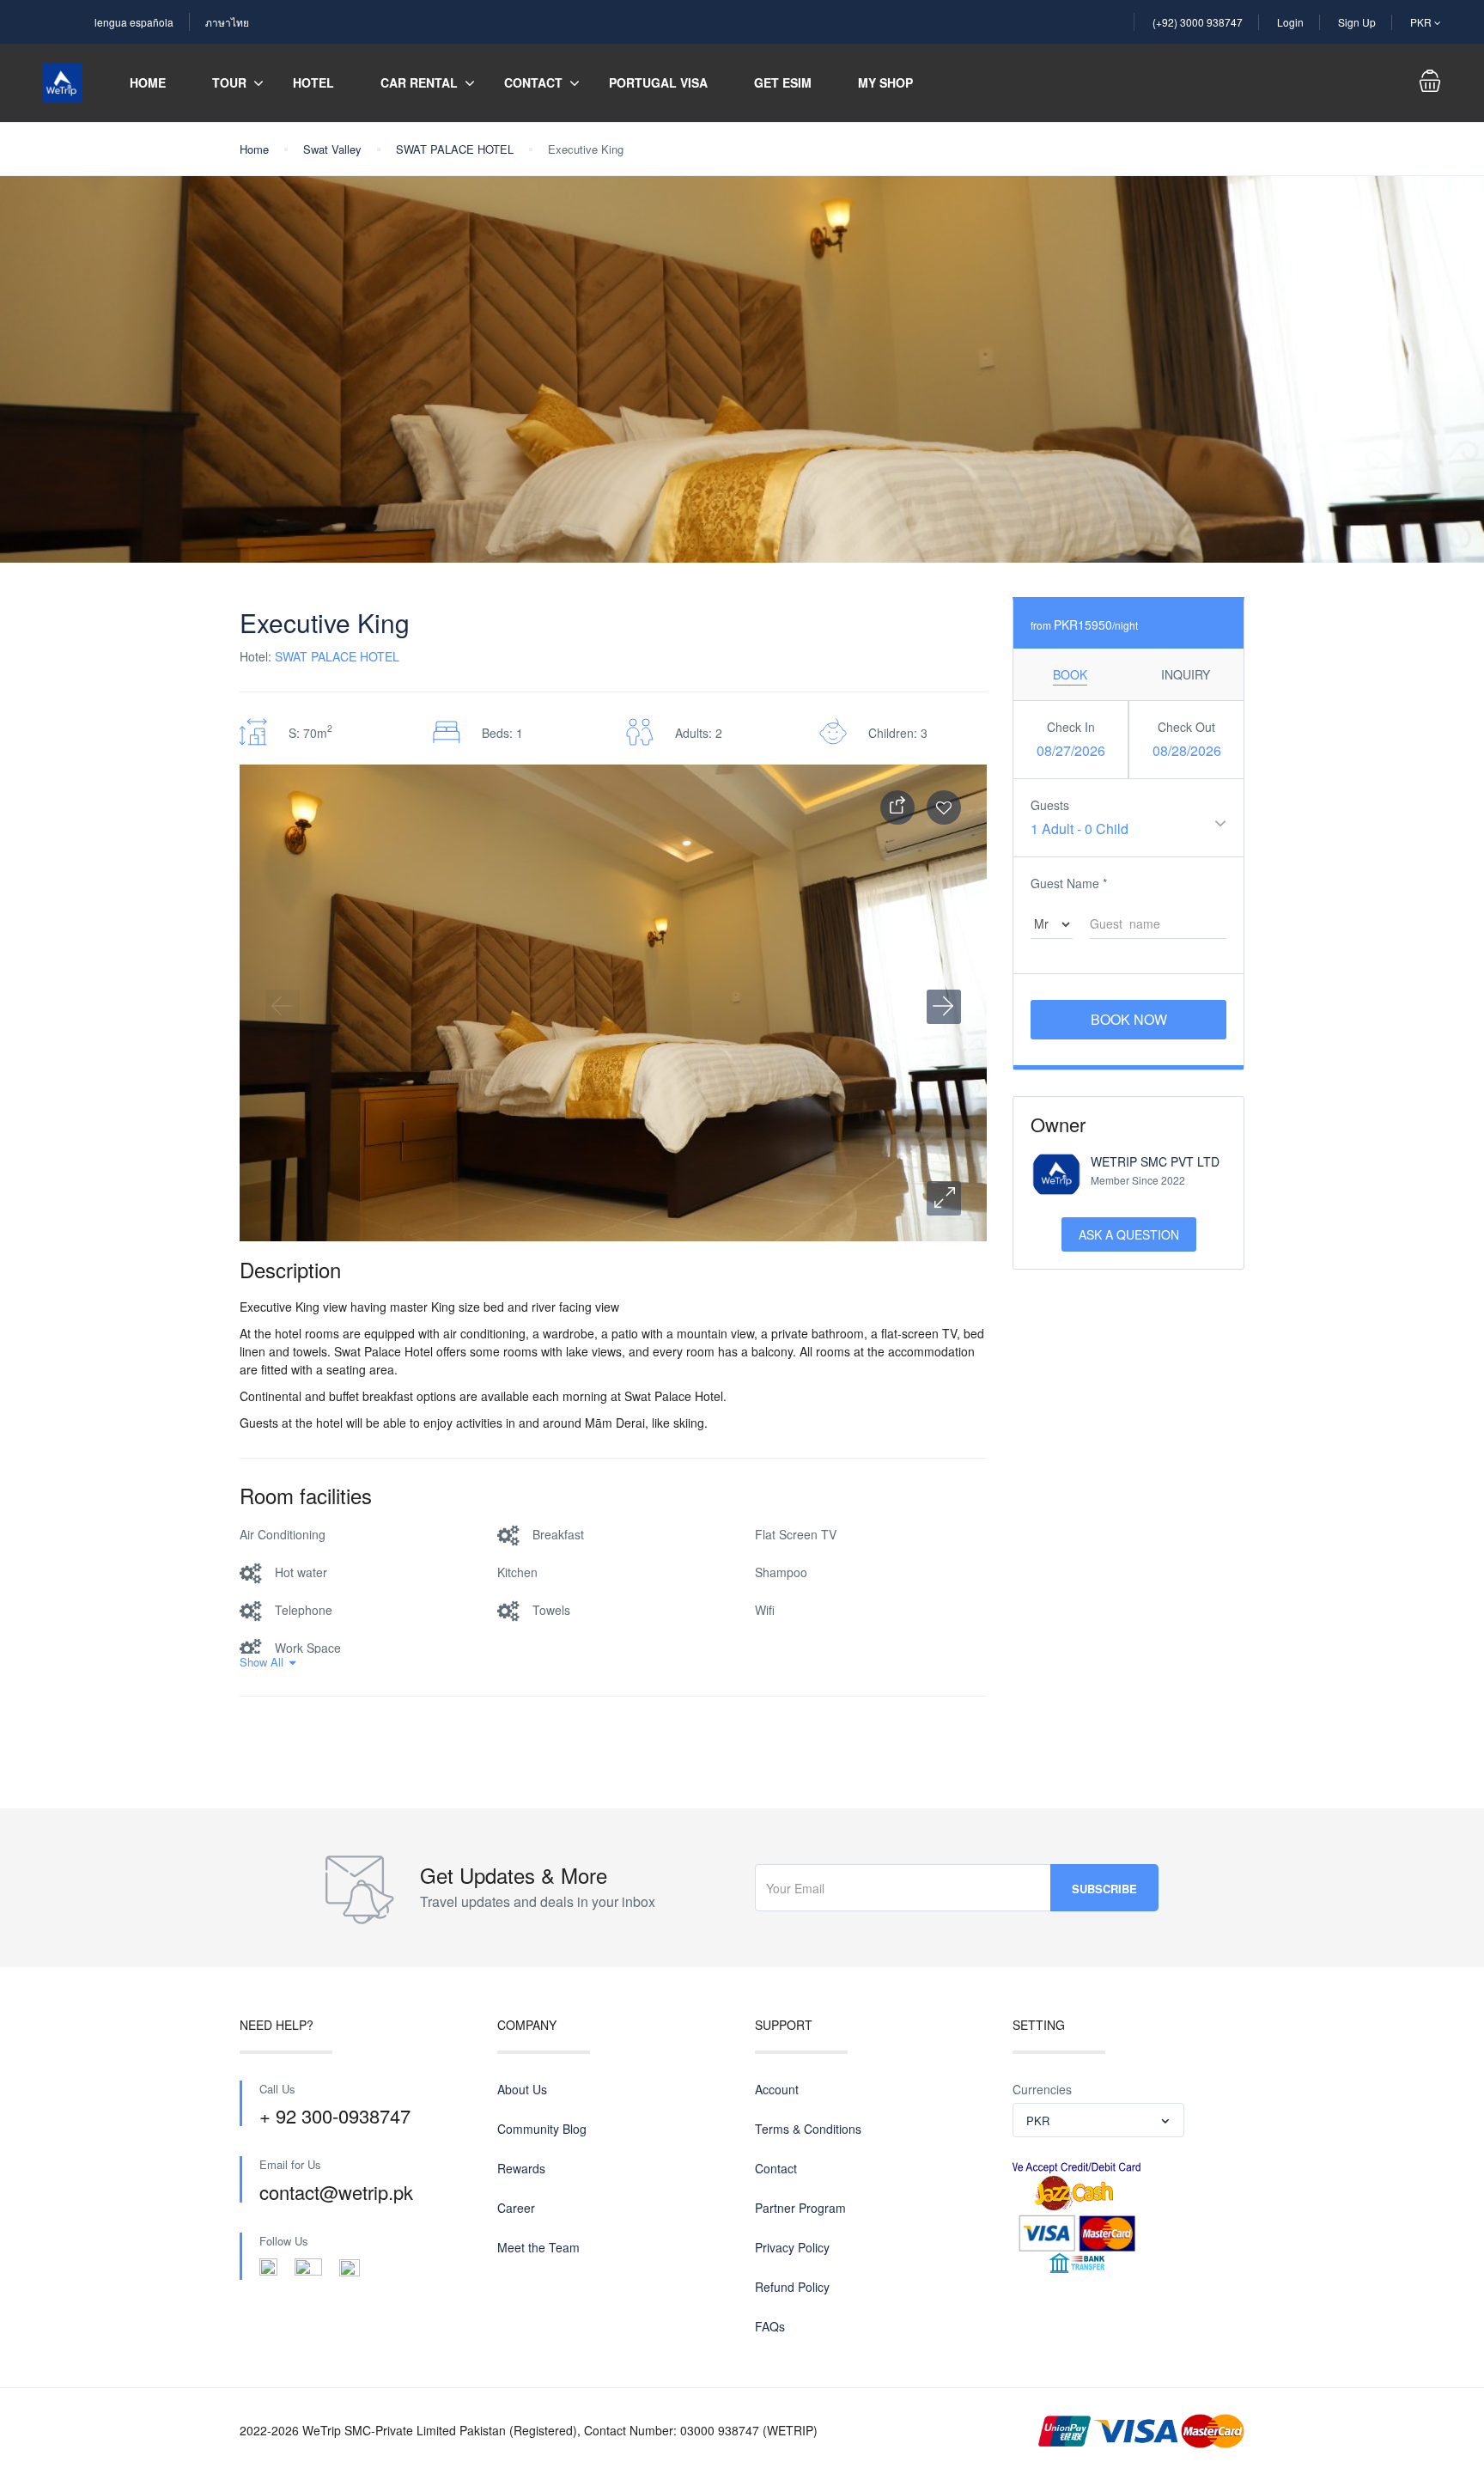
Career (516, 2208)
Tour (229, 82)
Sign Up (1357, 22)
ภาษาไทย (227, 22)
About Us (522, 2089)
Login (1290, 22)
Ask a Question (1129, 1234)
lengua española (134, 22)
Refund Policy (792, 2287)
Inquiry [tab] (1186, 674)
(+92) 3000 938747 (1198, 22)
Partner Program (800, 2208)
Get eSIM (783, 82)
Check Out (1186, 727)
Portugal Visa (658, 82)
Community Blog (542, 2129)
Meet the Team (538, 2247)
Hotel (313, 82)
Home (148, 82)
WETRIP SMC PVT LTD (1155, 1161)
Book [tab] (1070, 674)
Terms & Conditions (808, 2129)
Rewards (521, 2168)
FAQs (770, 2326)
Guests (1050, 805)
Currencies (1042, 2089)
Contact (533, 82)
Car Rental (419, 82)
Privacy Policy (792, 2247)
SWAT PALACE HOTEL (455, 149)
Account (777, 2089)
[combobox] (1098, 2120)
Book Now (1129, 1019)
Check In (1071, 727)
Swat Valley (332, 149)
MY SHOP (885, 82)
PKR (1422, 22)
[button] (944, 1198)
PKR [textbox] (1038, 2121)
